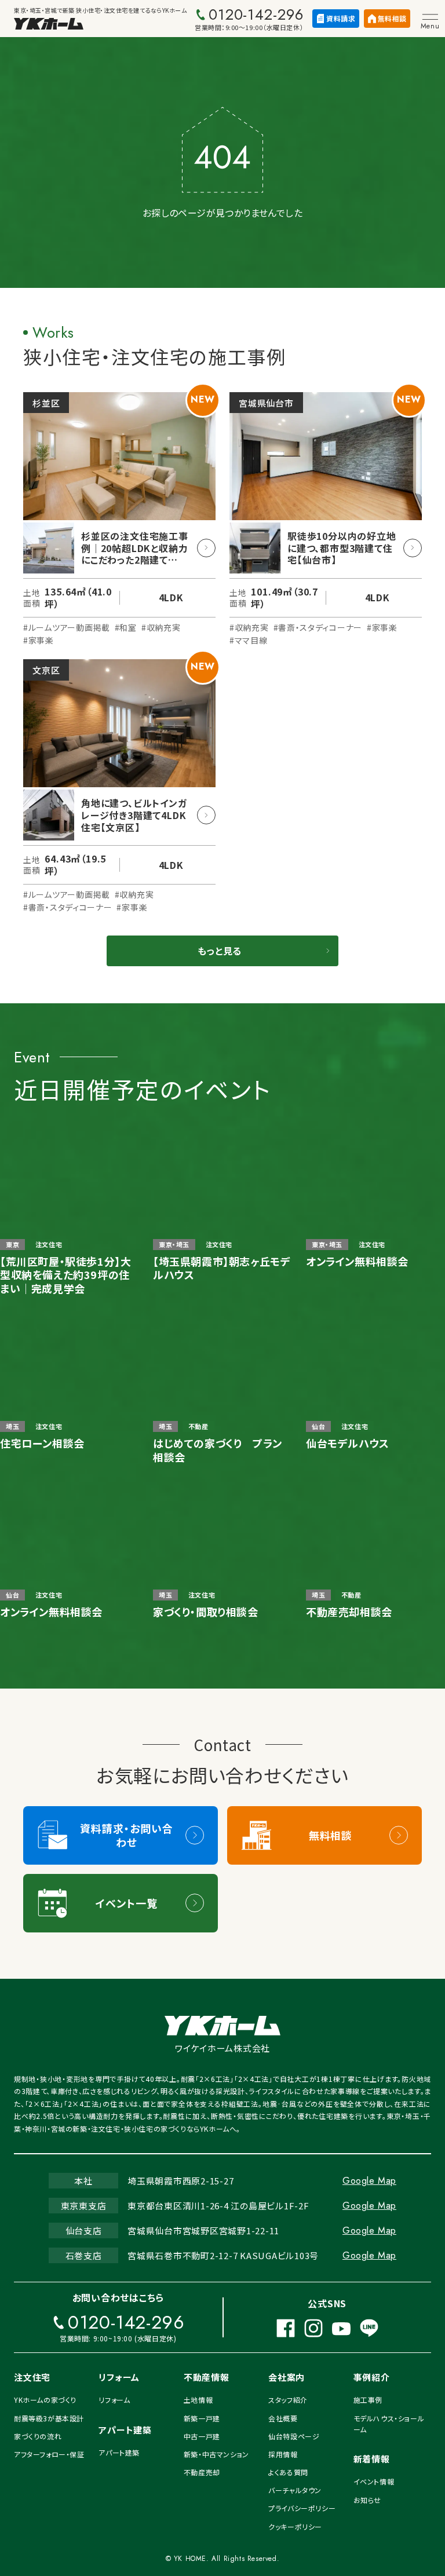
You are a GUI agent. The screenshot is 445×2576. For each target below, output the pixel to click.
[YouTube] (341, 2328)
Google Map (369, 2181)
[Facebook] (286, 2328)
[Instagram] (313, 2328)
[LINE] (369, 2328)
